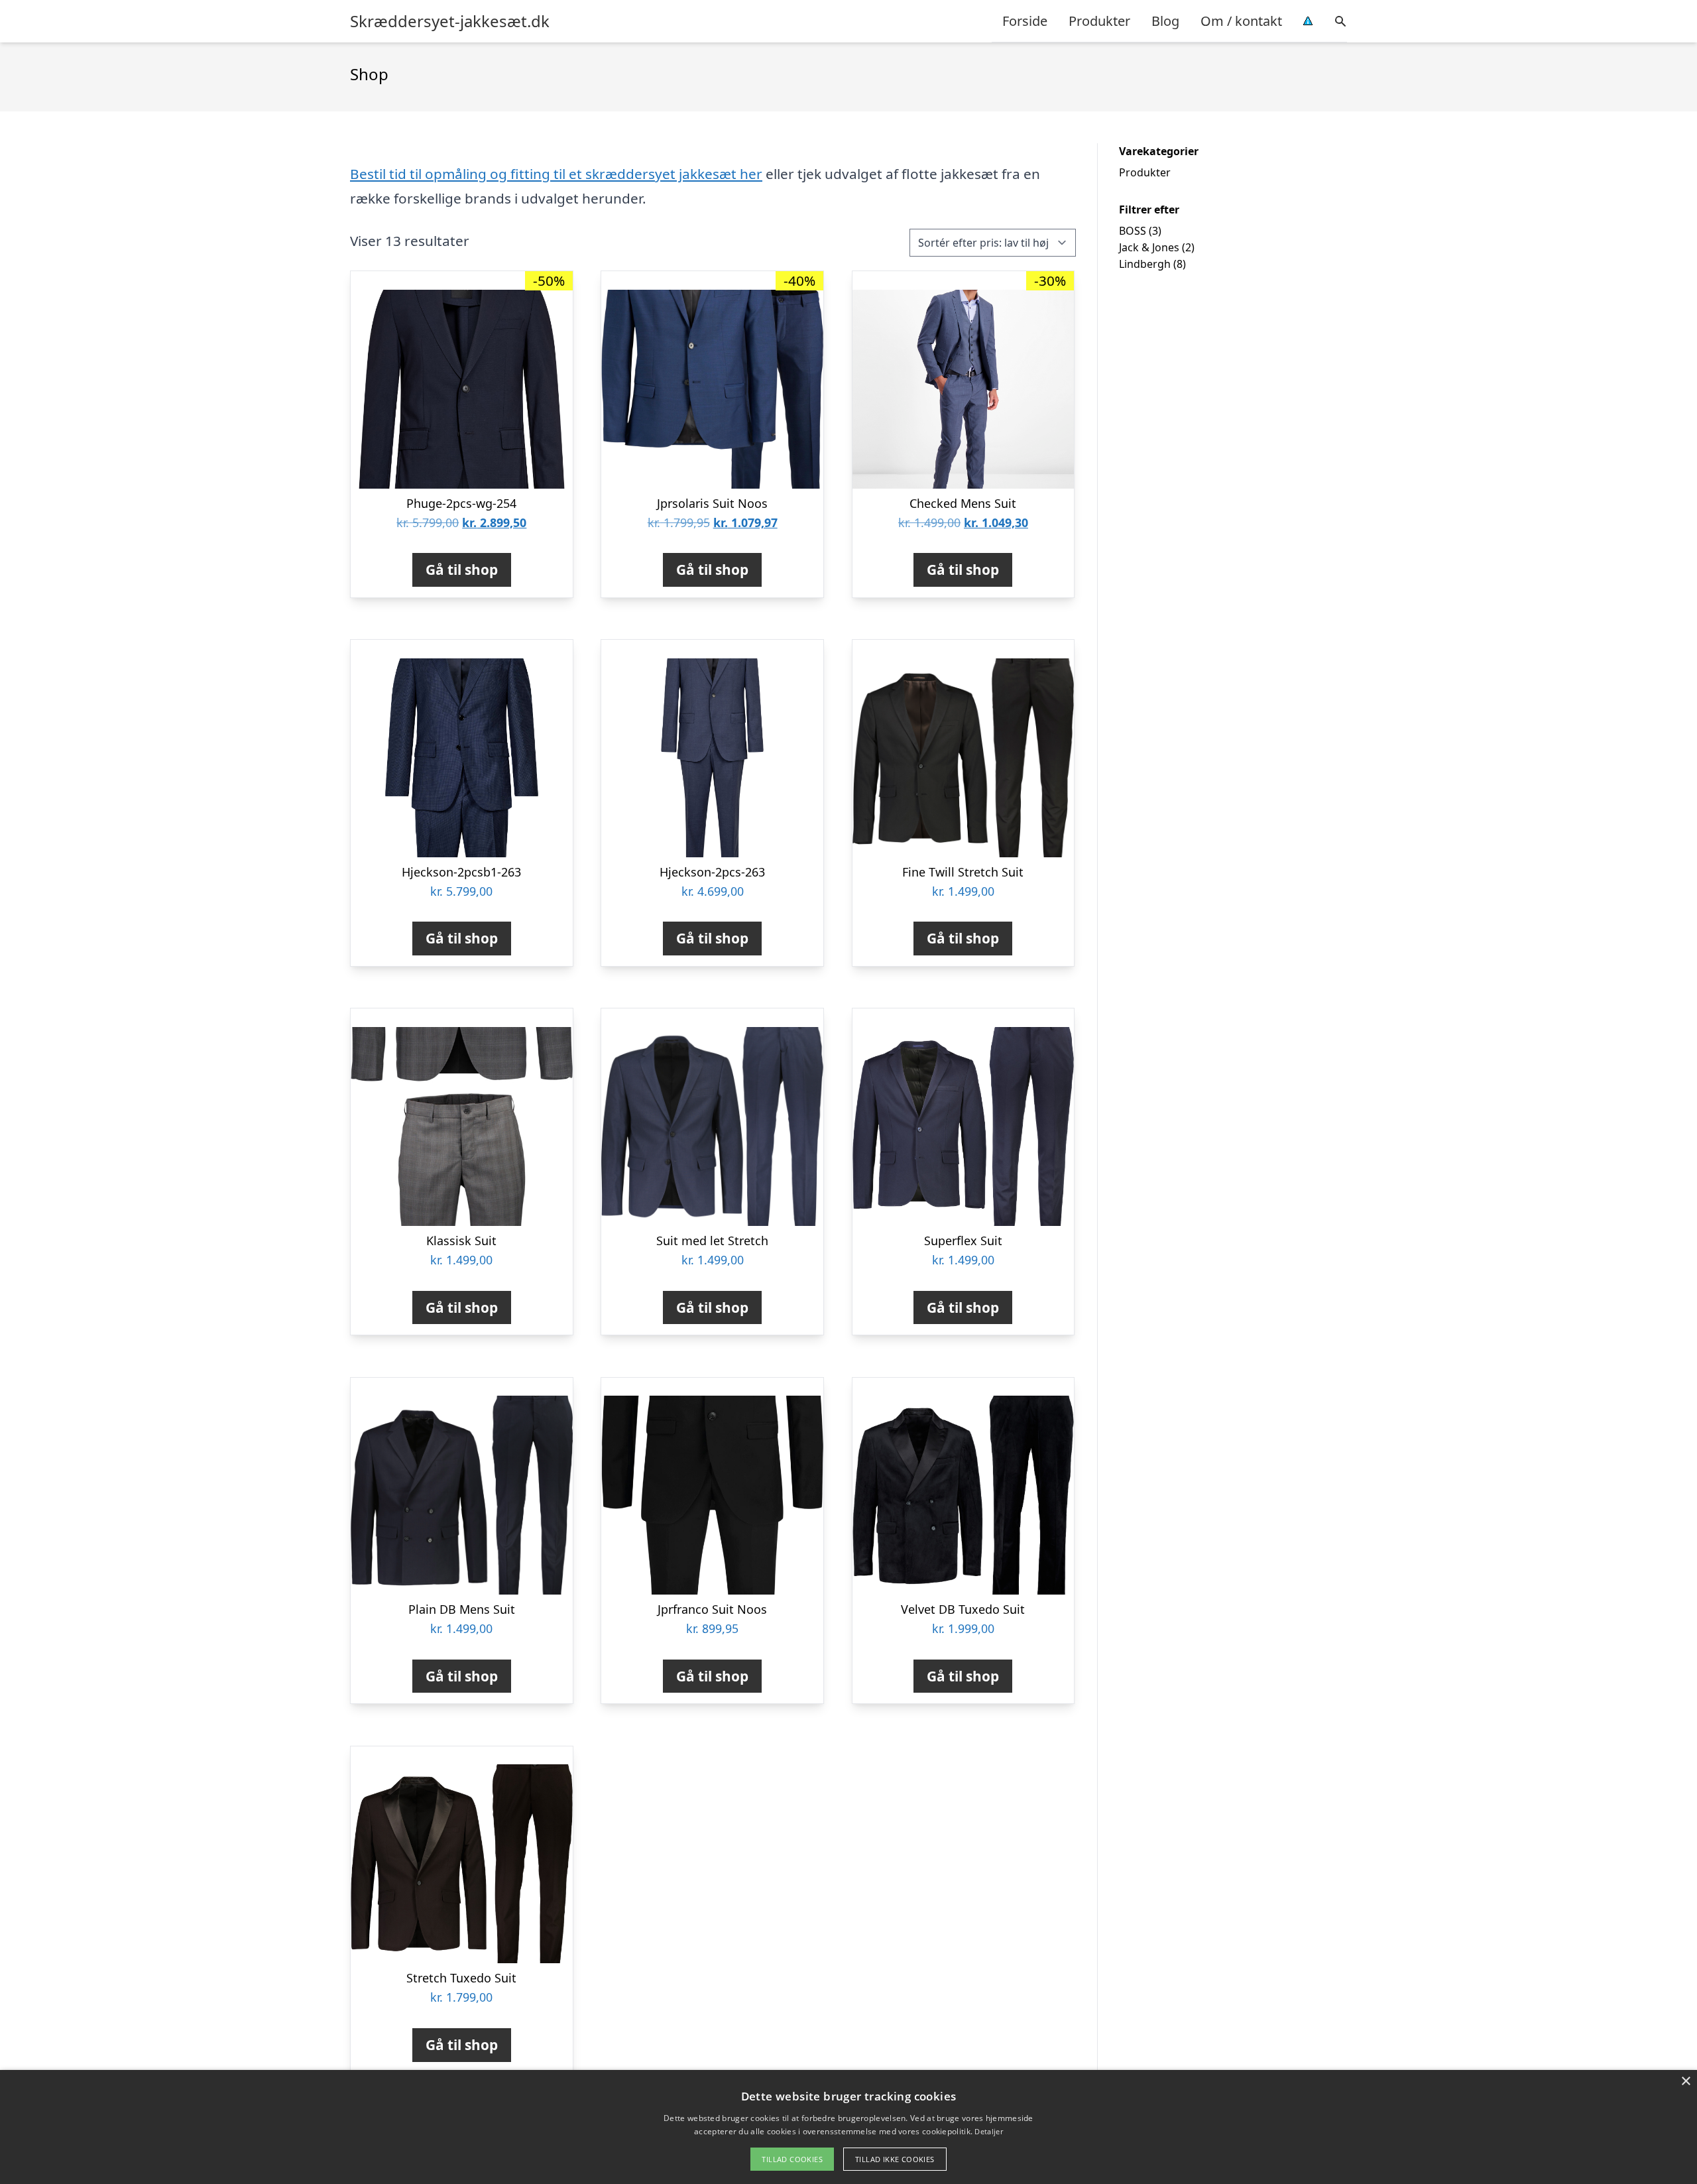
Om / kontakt (1241, 21)
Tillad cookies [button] (792, 2159)
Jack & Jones (1149, 247)
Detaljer (988, 2131)
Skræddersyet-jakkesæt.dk (450, 21)
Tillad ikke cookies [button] (895, 2159)
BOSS (1133, 231)
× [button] (1685, 2082)
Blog (1165, 21)
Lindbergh (1145, 264)
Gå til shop (462, 570)
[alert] (848, 2127)
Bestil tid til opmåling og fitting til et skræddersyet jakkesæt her (556, 174)
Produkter (1099, 21)
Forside (1025, 21)
